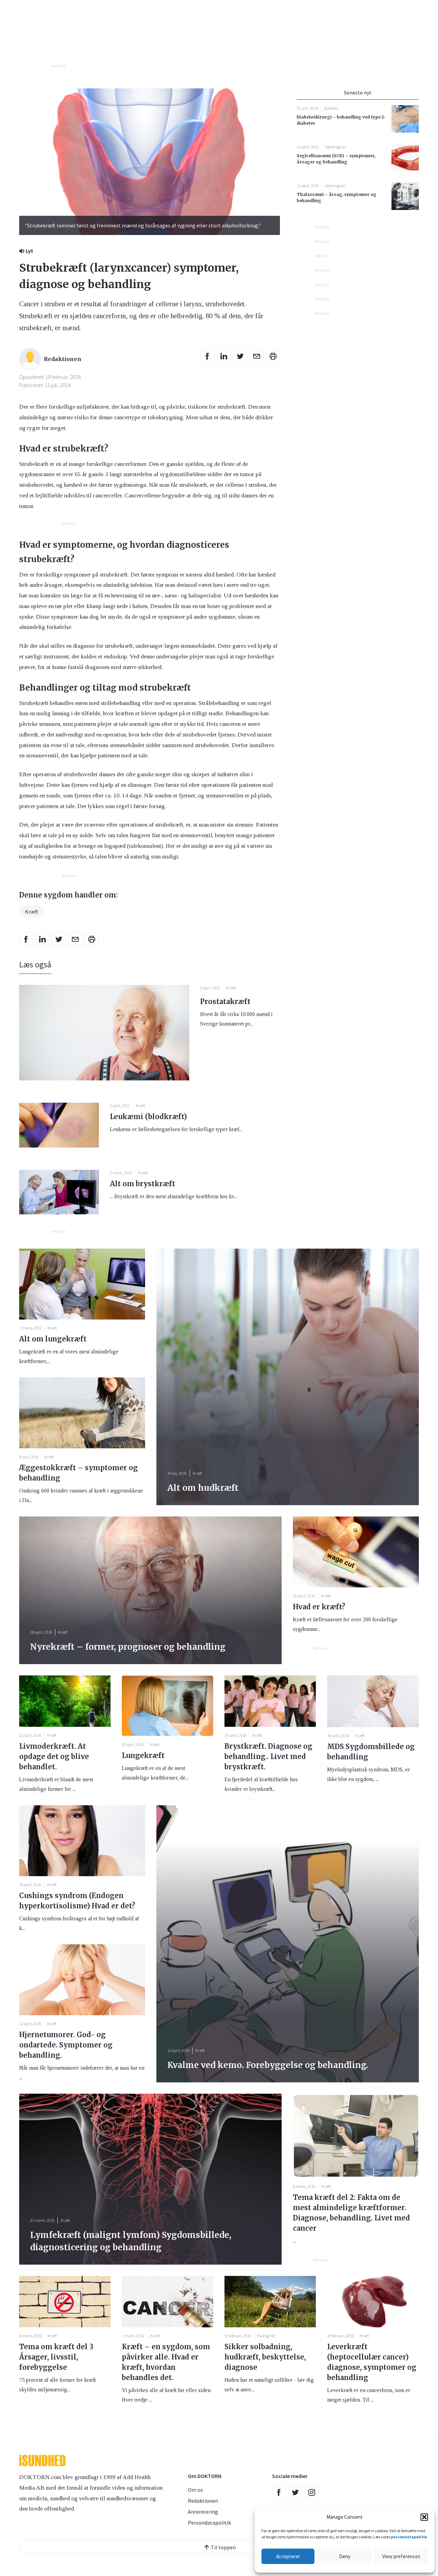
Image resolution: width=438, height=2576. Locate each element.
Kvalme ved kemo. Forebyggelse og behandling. (268, 2065)
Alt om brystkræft (143, 1184)
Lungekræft (143, 1755)
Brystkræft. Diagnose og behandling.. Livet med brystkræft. (268, 1756)
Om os (195, 2490)
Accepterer (288, 2556)
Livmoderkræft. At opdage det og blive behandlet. (54, 1756)
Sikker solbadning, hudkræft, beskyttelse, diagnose (265, 2357)
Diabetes (331, 108)
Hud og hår (266, 2336)
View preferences (401, 2556)
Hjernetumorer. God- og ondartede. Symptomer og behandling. (66, 2045)
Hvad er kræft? (319, 1607)
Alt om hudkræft (203, 1488)
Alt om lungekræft (53, 1339)
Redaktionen (203, 2501)
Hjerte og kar (335, 147)
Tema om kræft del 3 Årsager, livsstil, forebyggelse (56, 2357)
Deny (345, 2556)
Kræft (32, 912)
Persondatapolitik (209, 2523)
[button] (424, 2517)
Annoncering (203, 2512)
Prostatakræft (225, 1001)
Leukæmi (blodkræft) (148, 1117)
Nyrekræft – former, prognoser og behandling (128, 1647)
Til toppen (223, 2547)
